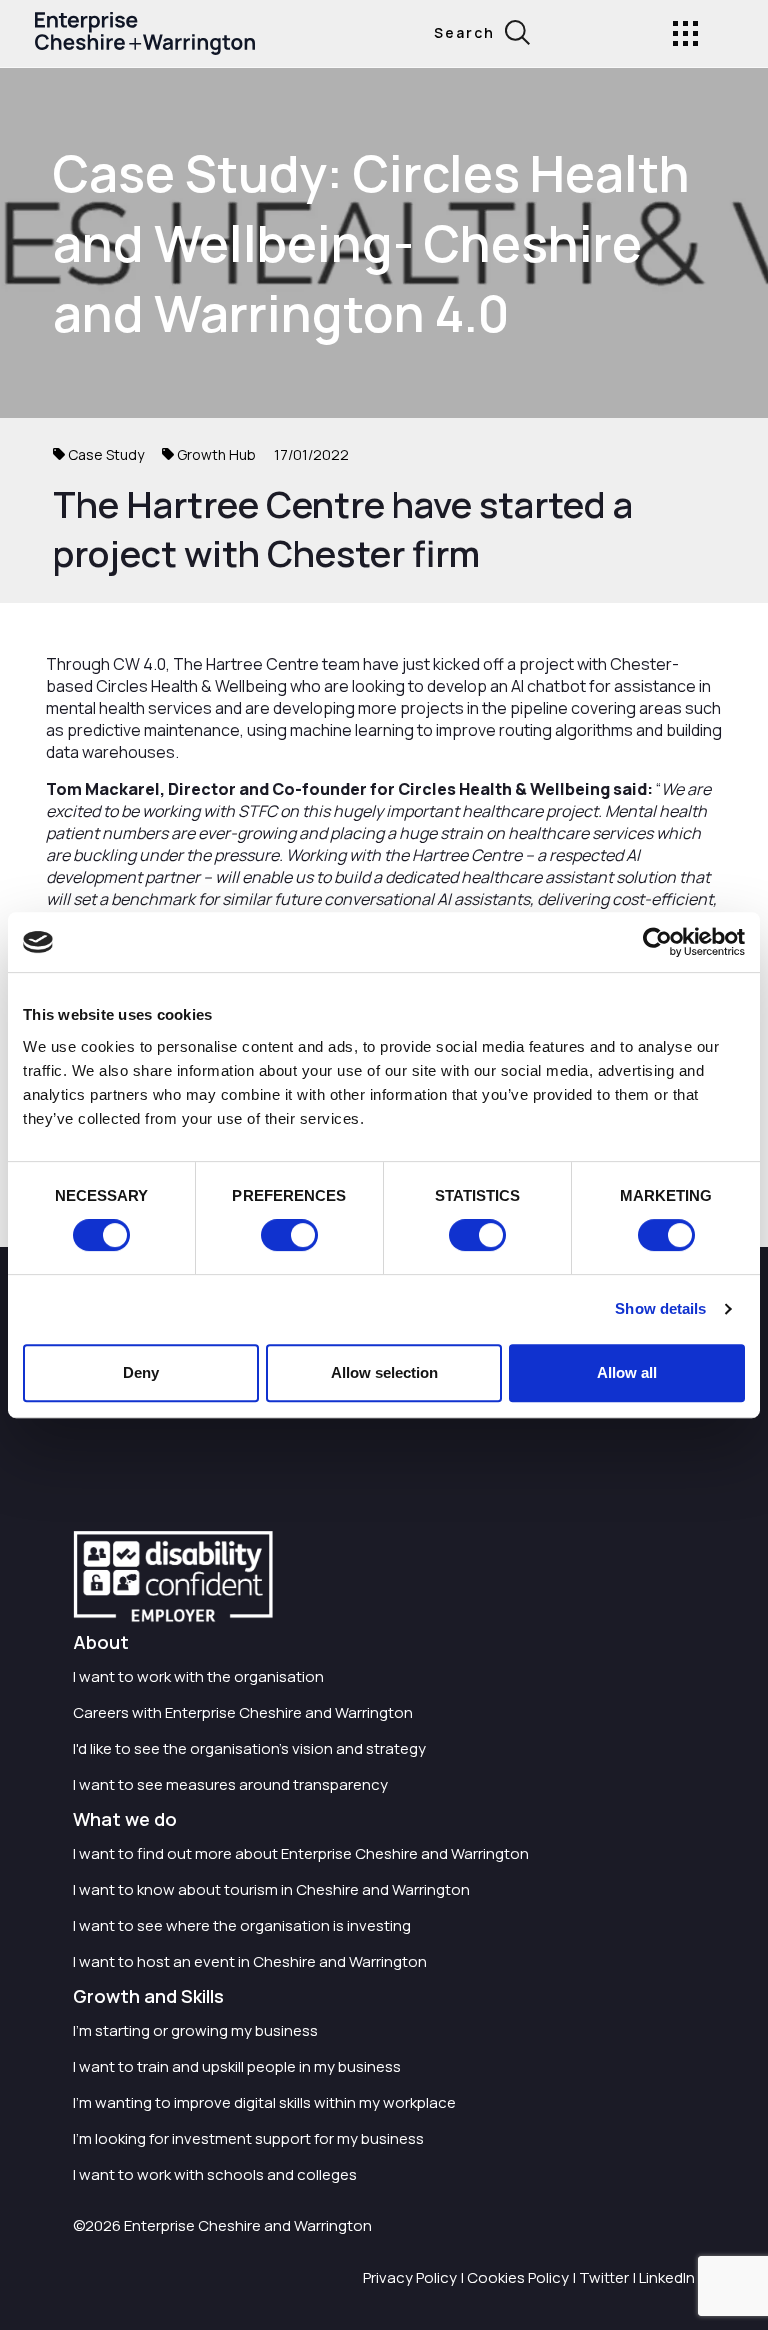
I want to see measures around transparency (230, 1784)
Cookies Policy (518, 2277)
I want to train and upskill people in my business (237, 2066)
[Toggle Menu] (685, 33)
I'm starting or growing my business (195, 2030)
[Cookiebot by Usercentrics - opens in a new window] (657, 942)
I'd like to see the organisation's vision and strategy (249, 1748)
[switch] (289, 1235)
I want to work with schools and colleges (215, 2174)
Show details (660, 1308)
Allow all (627, 1372)
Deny (141, 1372)
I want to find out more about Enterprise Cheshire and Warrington (301, 1853)
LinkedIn (667, 2277)
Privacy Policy (410, 2277)
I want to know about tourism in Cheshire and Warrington (271, 1889)
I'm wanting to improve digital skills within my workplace (264, 2102)
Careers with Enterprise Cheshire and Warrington (243, 1712)
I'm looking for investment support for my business (248, 2138)
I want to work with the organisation (198, 1676)
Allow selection (384, 1372)
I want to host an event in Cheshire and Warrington (250, 1961)
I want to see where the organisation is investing (242, 1925)
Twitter (604, 2277)
